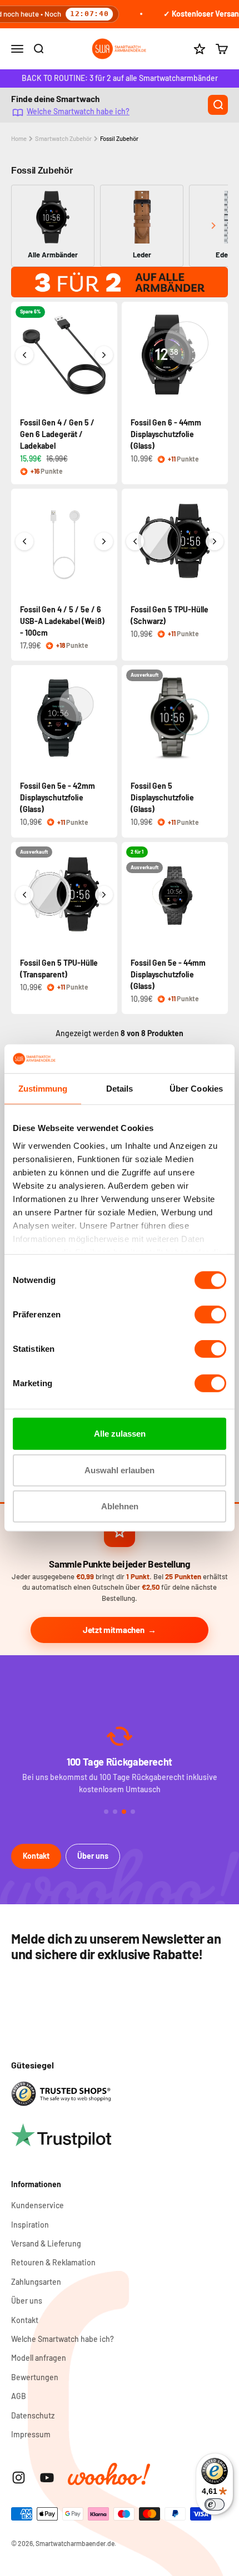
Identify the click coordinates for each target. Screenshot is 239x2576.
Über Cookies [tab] (196, 1089)
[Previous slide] (26, 225)
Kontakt (36, 1856)
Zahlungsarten (36, 2282)
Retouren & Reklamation (53, 2262)
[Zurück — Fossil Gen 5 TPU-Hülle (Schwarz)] (135, 541)
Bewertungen (35, 2377)
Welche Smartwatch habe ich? (78, 111)
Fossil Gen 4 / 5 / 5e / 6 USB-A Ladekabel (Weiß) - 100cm (62, 621)
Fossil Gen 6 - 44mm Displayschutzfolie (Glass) (166, 434)
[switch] (210, 1315)
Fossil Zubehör (119, 138)
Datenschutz (33, 2415)
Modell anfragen (39, 2358)
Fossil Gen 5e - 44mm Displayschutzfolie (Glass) (168, 974)
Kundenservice (38, 2205)
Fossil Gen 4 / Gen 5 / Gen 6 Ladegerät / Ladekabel (57, 434)
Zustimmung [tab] (43, 1089)
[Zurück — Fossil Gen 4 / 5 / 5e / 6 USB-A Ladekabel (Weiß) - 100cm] (24, 541)
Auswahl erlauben (120, 1470)
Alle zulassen (120, 1434)
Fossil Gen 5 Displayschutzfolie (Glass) (162, 797)
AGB (19, 2396)
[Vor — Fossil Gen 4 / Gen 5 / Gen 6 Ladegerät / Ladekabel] (104, 355)
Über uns (93, 1856)
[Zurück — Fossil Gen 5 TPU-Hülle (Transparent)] (24, 895)
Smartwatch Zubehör (63, 138)
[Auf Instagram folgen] (19, 2478)
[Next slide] (213, 225)
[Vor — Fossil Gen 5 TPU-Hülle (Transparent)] (104, 895)
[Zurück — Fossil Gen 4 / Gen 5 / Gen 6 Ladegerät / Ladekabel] (24, 355)
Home (19, 138)
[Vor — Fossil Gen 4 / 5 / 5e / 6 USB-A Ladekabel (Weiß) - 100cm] (104, 541)
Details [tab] (120, 1089)
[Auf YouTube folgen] (47, 2478)
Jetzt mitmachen (114, 1630)
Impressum (31, 2434)
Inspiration (30, 2225)
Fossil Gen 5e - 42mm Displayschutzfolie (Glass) (58, 797)
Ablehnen (120, 1506)
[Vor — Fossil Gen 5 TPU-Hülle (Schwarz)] (215, 541)
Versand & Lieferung (46, 2243)
